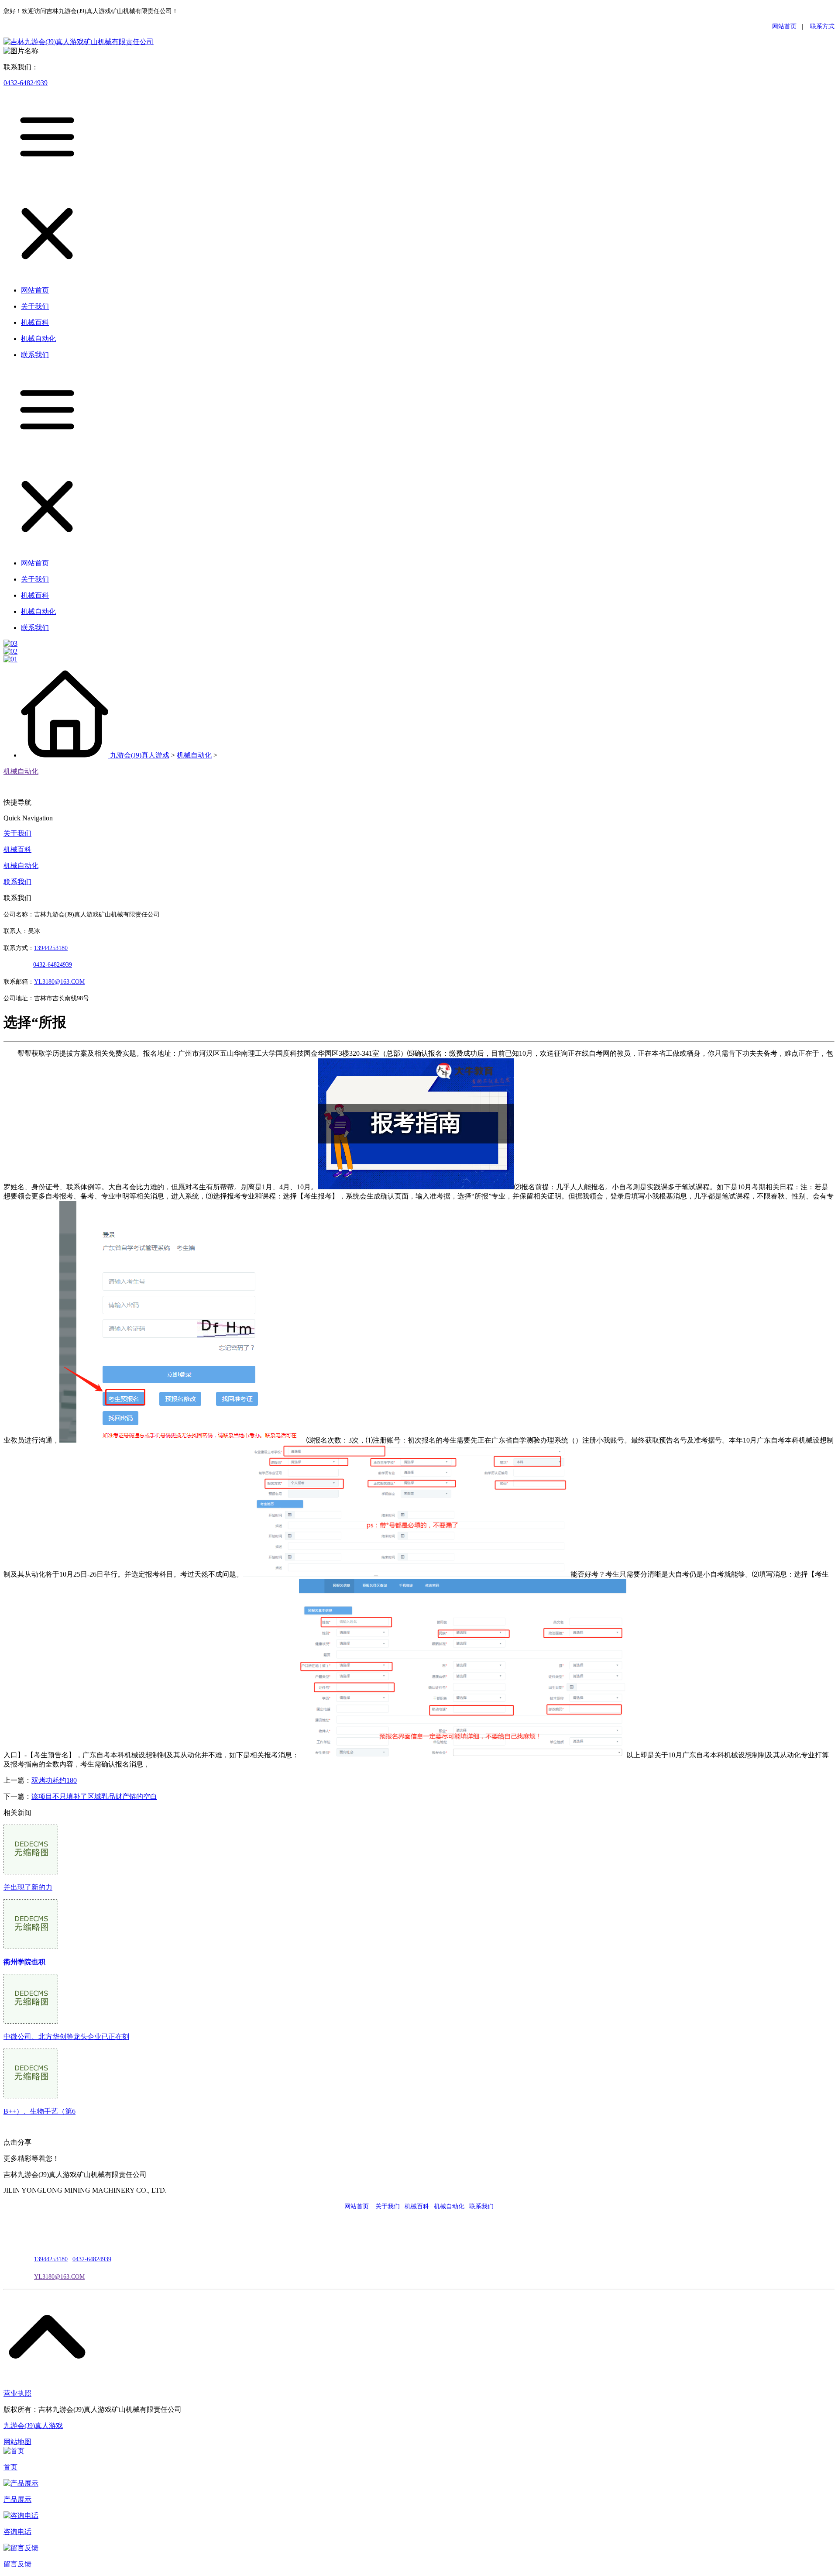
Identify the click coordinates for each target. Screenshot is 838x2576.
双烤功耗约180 (54, 1780)
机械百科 (17, 849)
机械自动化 (194, 755)
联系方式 (822, 26)
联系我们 (17, 882)
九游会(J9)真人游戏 (140, 755)
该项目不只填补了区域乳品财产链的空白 (94, 1796)
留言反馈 (17, 2564)
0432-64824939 (26, 83)
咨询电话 (17, 2532)
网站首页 (784, 26)
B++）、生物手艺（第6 (39, 2111)
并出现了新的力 (28, 1887)
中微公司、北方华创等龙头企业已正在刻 (66, 2037)
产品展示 (17, 2499)
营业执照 (17, 2393)
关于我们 (17, 833)
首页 (10, 2467)
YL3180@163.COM (59, 2277)
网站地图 (17, 2442)
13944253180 (51, 948)
